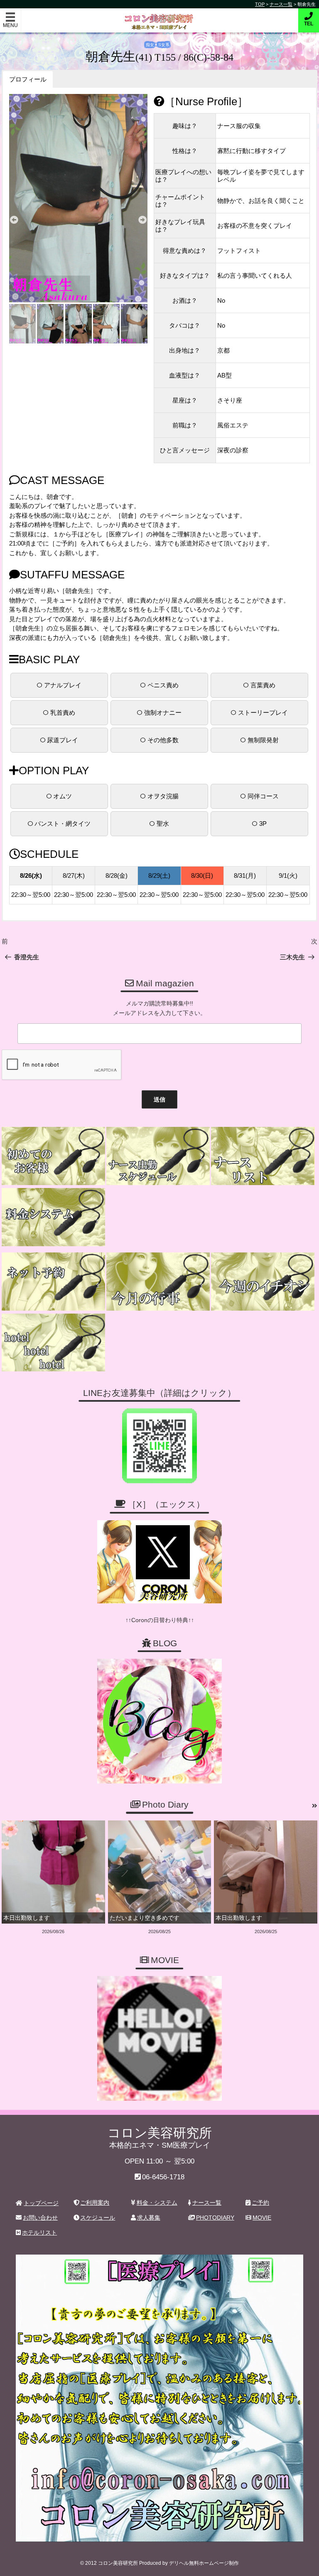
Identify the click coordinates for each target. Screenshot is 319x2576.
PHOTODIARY (215, 2218)
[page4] (53, 1156)
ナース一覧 (207, 2203)
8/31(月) (245, 876)
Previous (14, 220)
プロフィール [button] (28, 79)
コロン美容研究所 (160, 16)
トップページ (41, 2203)
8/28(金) (117, 876)
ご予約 (260, 2203)
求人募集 (149, 2218)
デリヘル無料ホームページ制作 (204, 2563)
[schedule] (158, 1156)
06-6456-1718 (163, 2177)
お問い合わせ (40, 2218)
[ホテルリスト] (53, 1343)
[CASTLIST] (263, 1156)
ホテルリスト (39, 2233)
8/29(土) (159, 876)
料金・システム (157, 2203)
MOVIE (262, 2218)
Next (142, 220)
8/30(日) (202, 876)
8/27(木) (74, 876)
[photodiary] (315, 1806)
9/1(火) (288, 876)
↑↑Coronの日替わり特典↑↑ (160, 1620)
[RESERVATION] (53, 1282)
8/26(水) (31, 876)
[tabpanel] (79, 198)
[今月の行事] (158, 1282)
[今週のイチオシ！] (263, 1282)
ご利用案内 (95, 2203)
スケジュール (98, 2218)
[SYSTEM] (53, 1217)
